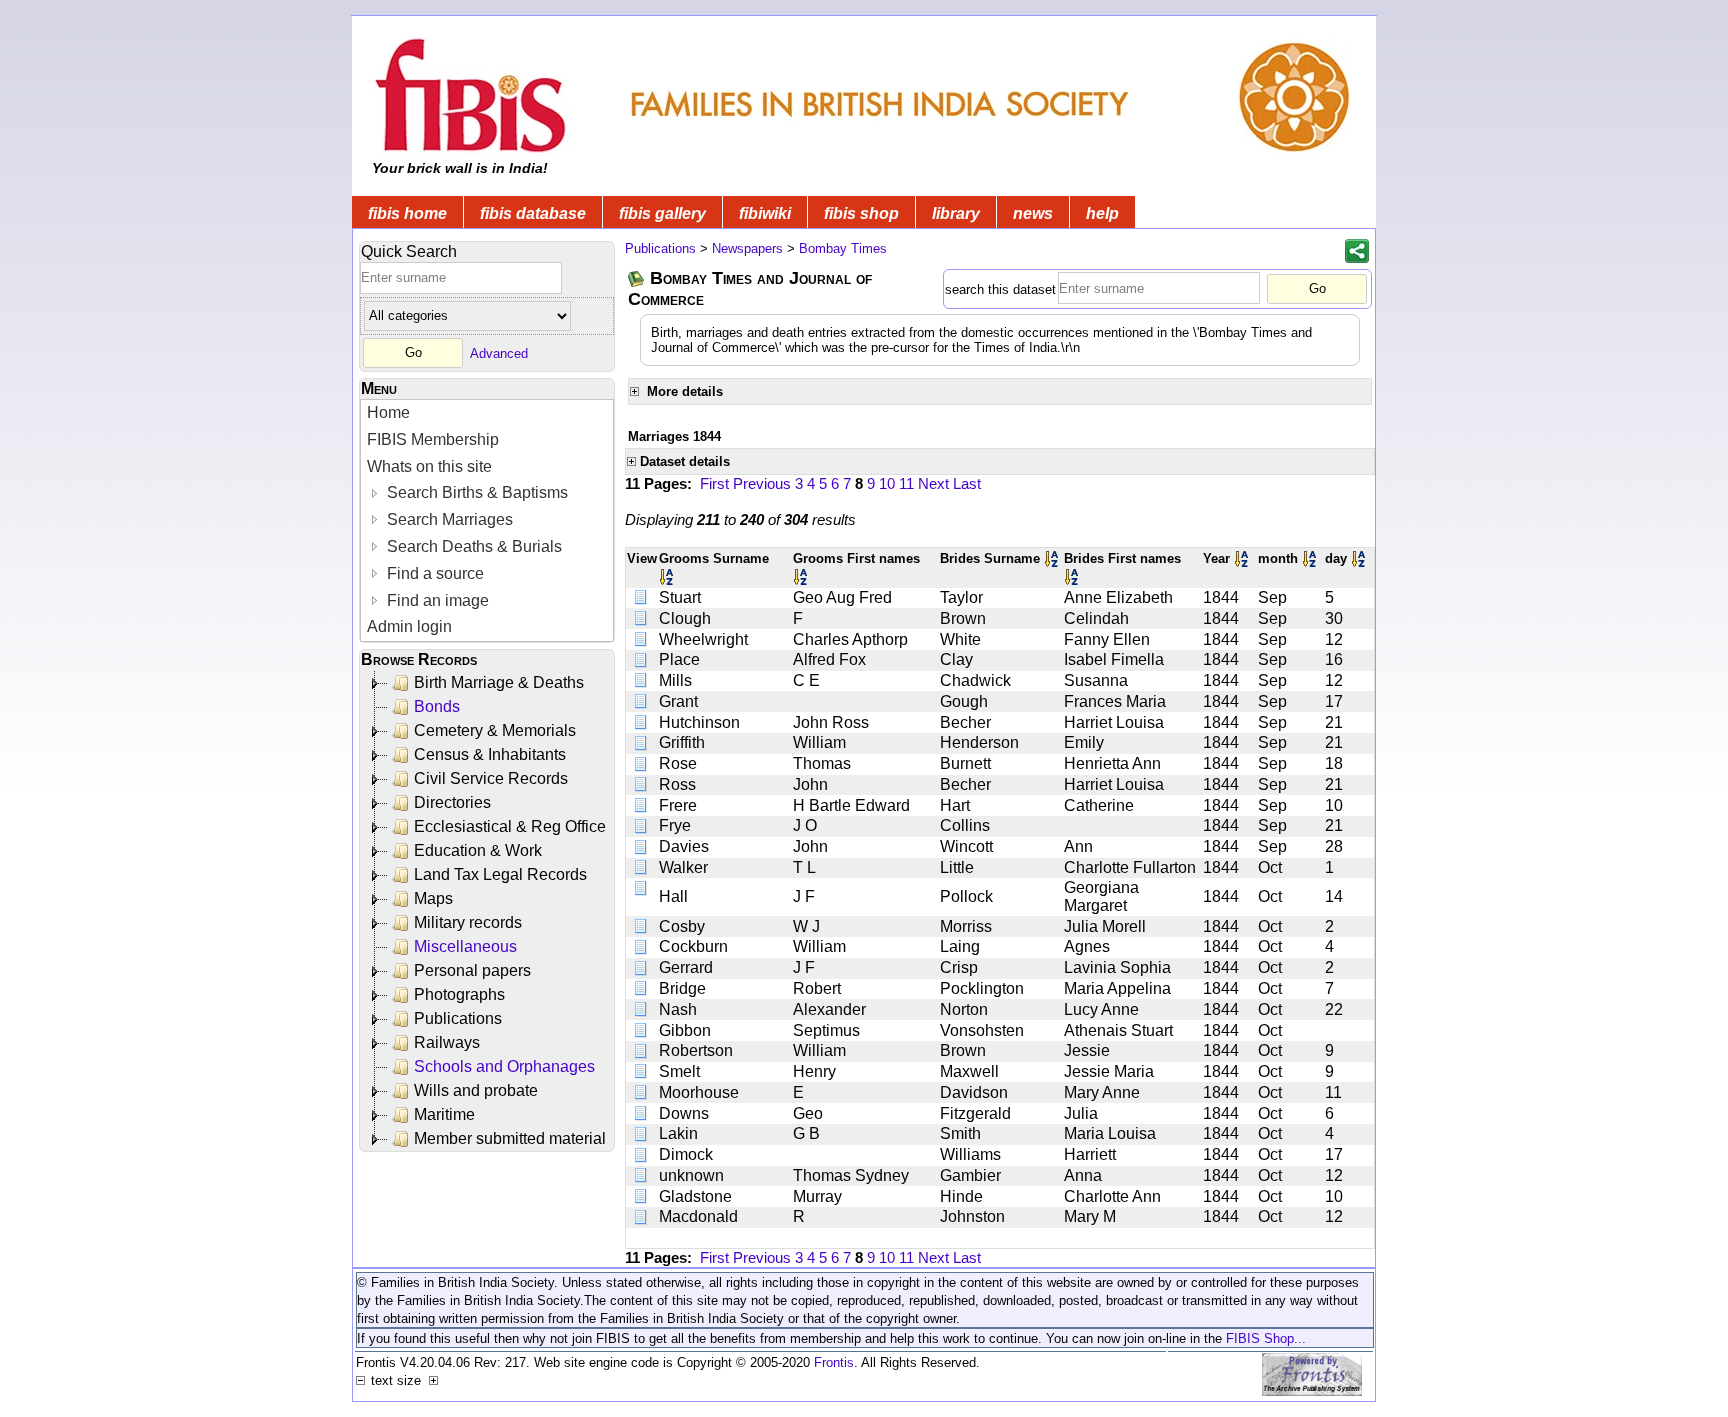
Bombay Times (843, 248)
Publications (458, 1018)
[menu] (487, 520)
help (1102, 213)
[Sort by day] (1360, 558)
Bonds (437, 706)
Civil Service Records (491, 778)
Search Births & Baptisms (475, 492)
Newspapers (747, 248)
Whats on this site (429, 466)
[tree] (488, 911)
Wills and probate (476, 1090)
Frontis (834, 1362)
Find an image (436, 600)
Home (388, 412)
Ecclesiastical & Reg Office (510, 826)
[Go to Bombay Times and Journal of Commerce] (637, 278)
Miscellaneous (465, 946)
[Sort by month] (1311, 558)
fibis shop (861, 213)
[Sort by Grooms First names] (802, 576)
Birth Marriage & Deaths (499, 682)
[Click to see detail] (642, 597)
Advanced (499, 352)
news (1033, 213)
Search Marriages (448, 519)
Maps (433, 898)
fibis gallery (662, 213)
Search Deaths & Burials (472, 546)
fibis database (533, 213)
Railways (447, 1042)
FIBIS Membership (433, 439)
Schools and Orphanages (504, 1066)
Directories (452, 802)
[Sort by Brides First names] (1073, 576)
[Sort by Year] (1243, 558)
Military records (468, 922)
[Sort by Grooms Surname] (668, 576)
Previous (762, 483)
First (714, 483)
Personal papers (472, 970)
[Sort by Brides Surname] (1053, 558)
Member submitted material (510, 1138)
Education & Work (478, 850)
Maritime (444, 1114)
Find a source (433, 573)
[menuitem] (487, 413)
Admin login (409, 626)
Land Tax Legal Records (500, 874)
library (956, 213)
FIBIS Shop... (1266, 1338)
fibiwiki (765, 213)
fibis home (407, 213)
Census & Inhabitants (490, 754)
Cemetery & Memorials (495, 730)
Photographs (459, 994)
